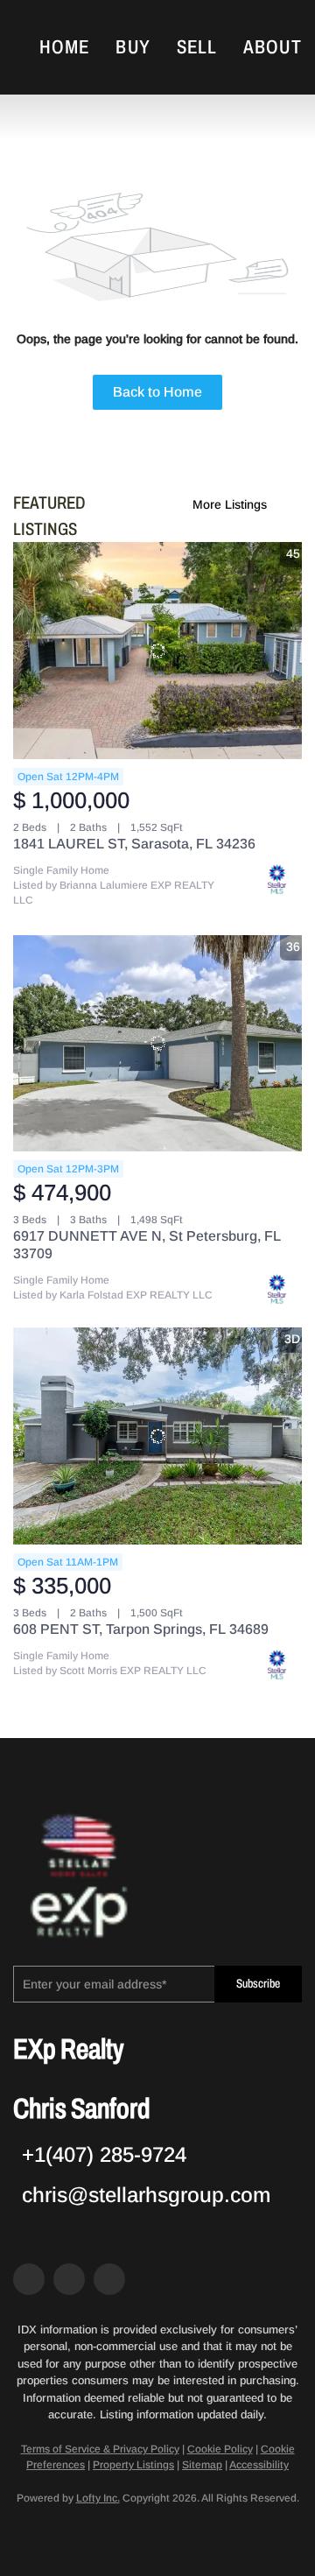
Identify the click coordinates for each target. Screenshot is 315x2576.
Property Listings (133, 2465)
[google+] (109, 2279)
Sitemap (202, 2465)
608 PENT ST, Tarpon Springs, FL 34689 (141, 1629)
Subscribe (258, 1984)
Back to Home (157, 392)
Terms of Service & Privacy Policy (100, 2449)
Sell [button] (197, 47)
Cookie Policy (220, 2449)
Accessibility (259, 2465)
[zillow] (69, 2279)
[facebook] (29, 2279)
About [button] (273, 47)
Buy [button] (133, 47)
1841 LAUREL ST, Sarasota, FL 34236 (134, 844)
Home (64, 47)
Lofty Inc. (98, 2498)
